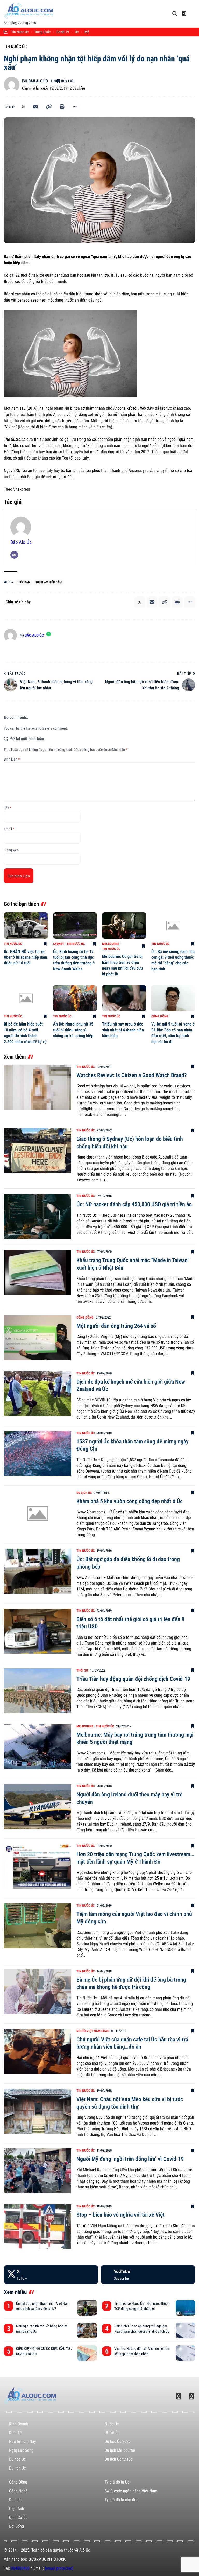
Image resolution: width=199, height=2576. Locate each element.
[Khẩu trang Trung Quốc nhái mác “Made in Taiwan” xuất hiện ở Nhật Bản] (38, 1272)
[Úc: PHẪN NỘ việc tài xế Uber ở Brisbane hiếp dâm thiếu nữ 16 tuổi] (26, 926)
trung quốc (42, 32)
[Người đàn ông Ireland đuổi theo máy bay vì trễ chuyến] (38, 1806)
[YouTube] (148, 2275)
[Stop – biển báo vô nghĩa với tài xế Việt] (38, 2227)
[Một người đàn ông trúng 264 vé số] (38, 1338)
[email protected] (59, 2568)
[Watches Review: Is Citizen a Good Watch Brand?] (38, 1087)
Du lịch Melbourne (120, 2450)
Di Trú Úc (112, 2433)
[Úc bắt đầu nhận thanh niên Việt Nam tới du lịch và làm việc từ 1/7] (87, 2308)
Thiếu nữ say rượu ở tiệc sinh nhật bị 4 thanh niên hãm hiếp (123, 1030)
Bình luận (12, 759)
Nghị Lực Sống (21, 2450)
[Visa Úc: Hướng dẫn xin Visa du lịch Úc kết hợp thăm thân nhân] (185, 2353)
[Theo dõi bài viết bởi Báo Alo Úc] (12, 85)
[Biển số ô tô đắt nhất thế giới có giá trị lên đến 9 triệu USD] (38, 1631)
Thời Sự (82, 1670)
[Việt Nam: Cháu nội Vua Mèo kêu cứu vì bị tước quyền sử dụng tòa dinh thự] (38, 2111)
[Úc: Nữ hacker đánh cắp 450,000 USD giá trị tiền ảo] (38, 1216)
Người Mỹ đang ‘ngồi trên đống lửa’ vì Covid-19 (130, 2159)
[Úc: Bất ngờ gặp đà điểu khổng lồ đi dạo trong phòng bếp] (38, 1571)
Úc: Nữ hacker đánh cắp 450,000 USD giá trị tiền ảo (134, 1204)
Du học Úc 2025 (118, 2442)
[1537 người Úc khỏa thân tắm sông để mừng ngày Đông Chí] (38, 1453)
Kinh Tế (15, 2433)
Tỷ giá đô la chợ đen (122, 2500)
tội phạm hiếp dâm (49, 582)
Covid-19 (63, 32)
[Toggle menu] (193, 9)
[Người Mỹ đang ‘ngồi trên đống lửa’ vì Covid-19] (38, 2171)
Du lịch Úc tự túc (118, 2459)
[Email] (35, 107)
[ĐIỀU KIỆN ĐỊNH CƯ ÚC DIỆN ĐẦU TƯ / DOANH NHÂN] (87, 2353)
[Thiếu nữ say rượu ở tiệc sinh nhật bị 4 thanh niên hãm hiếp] (124, 998)
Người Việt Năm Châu (93, 2031)
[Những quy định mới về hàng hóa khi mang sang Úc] (87, 2331)
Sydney (59, 944)
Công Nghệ (18, 2491)
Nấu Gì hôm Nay (23, 2442)
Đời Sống (16, 2526)
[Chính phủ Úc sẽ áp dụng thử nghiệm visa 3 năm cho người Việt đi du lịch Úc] (185, 2331)
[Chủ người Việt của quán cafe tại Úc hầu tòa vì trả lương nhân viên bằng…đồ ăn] (38, 2051)
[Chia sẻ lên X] (23, 107)
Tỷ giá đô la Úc (117, 2482)
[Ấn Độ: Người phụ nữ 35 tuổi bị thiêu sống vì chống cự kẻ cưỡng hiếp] (75, 998)
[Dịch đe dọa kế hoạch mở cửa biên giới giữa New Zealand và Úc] (38, 1394)
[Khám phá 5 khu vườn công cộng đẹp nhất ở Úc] (38, 1513)
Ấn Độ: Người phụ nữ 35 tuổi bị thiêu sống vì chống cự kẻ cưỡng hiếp (73, 1030)
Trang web (11, 850)
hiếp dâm (24, 582)
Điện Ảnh (17, 2509)
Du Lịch (15, 2500)
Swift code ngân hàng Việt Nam (131, 2491)
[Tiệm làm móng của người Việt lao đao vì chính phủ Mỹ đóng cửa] (38, 1926)
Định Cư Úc (18, 2517)
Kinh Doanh (19, 2424)
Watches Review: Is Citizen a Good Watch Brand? (132, 1075)
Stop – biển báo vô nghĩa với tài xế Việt (120, 2215)
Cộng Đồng (160, 1016)
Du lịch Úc (84, 1493)
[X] (51, 2275)
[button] (49, 107)
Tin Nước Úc (15, 47)
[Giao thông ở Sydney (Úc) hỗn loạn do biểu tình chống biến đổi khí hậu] (38, 1151)
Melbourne (111, 944)
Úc (77, 32)
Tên (8, 808)
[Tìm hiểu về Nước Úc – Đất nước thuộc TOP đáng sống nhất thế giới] (185, 2308)
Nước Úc (112, 2424)
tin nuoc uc (20, 32)
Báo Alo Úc (38, 81)
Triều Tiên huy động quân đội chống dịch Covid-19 (133, 1679)
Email (9, 829)
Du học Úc (17, 2459)
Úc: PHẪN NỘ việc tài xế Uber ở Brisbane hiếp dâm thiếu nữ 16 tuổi (26, 957)
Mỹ (87, 32)
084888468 (20, 2568)
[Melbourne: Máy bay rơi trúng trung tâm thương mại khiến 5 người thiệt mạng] (38, 1747)
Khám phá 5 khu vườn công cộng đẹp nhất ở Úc (130, 1501)
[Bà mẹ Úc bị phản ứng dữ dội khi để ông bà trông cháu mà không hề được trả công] (38, 1992)
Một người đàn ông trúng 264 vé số (116, 1326)
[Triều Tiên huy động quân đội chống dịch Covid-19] (38, 1691)
